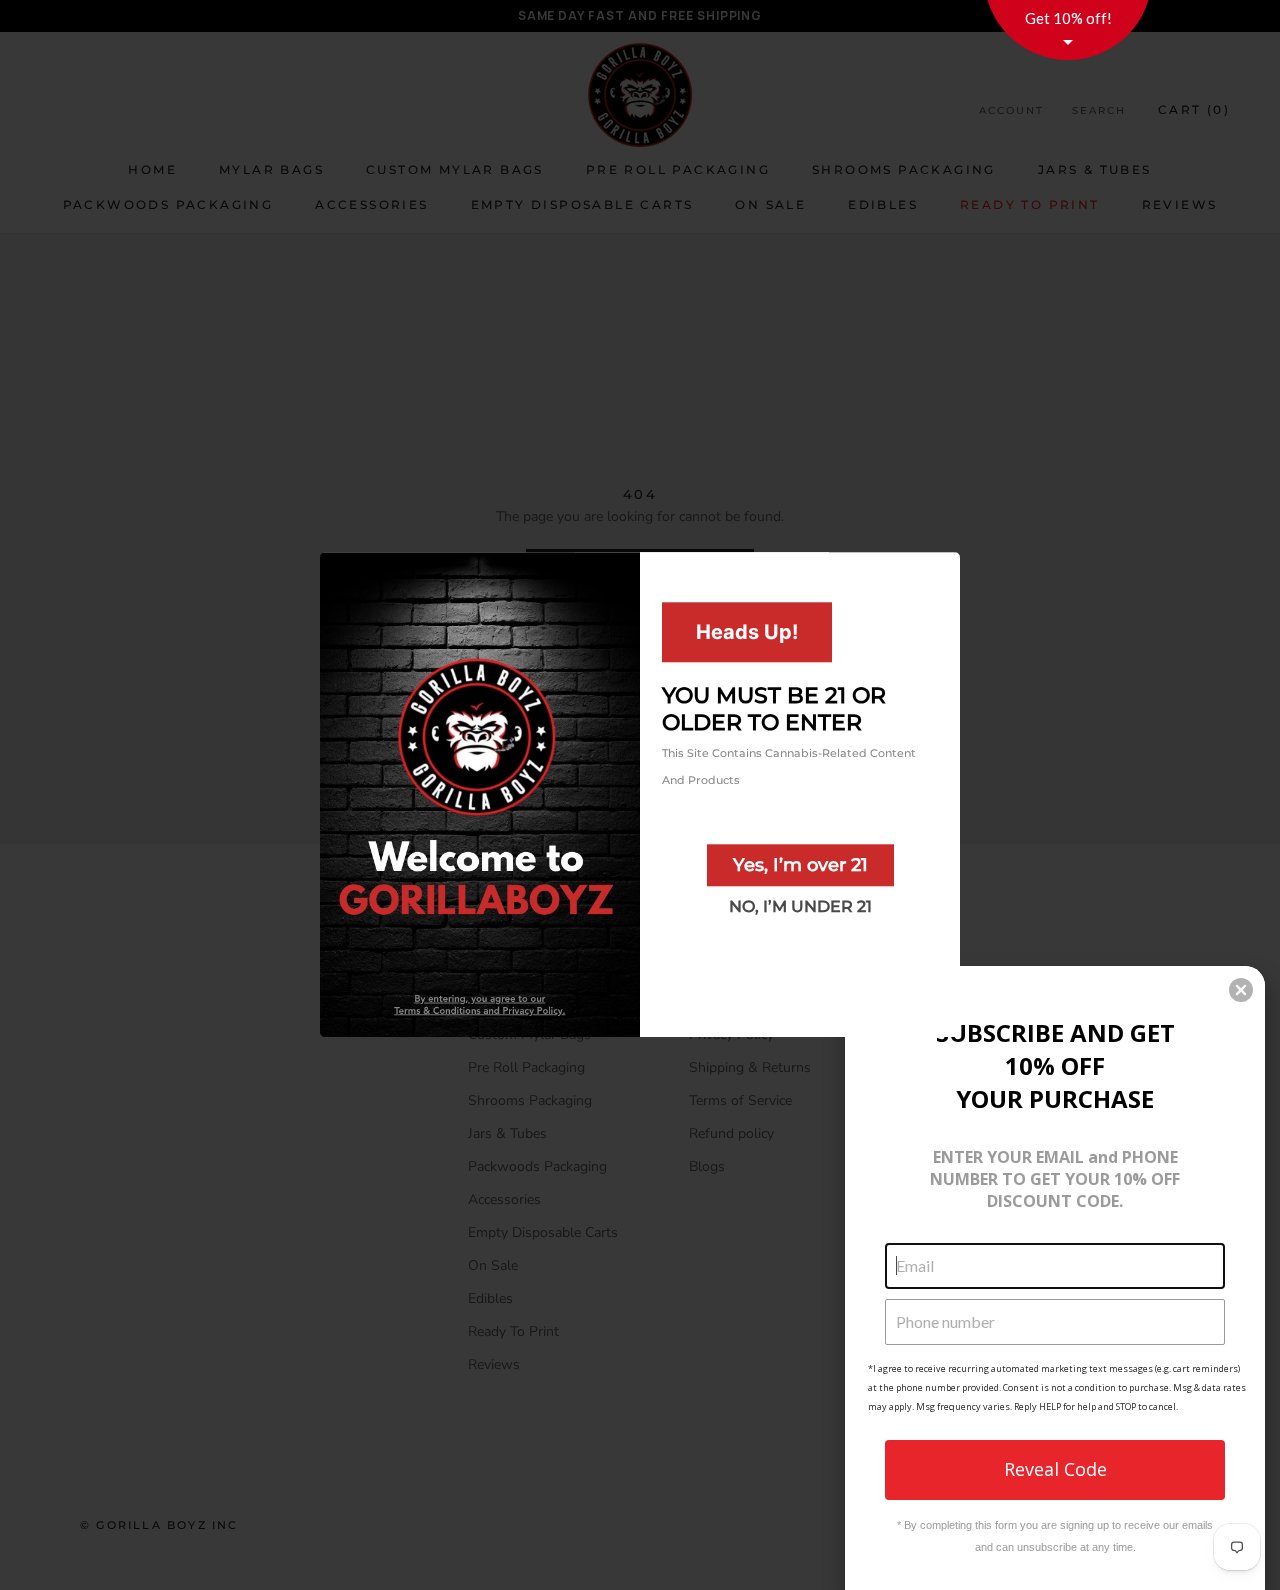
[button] (1241, 990)
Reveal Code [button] (1055, 1469)
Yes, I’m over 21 (800, 865)
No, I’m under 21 (800, 906)
